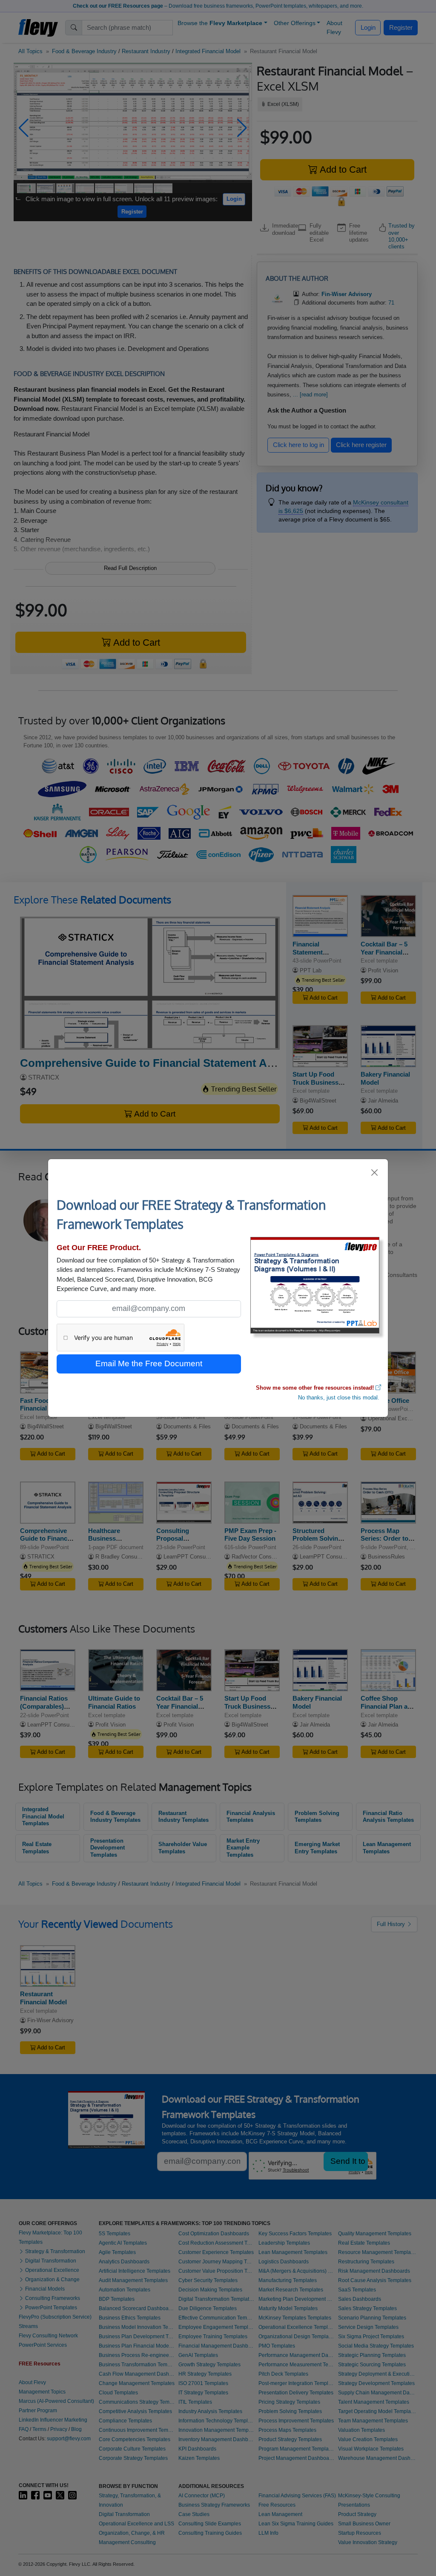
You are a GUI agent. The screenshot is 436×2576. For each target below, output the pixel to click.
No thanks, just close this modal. (339, 1398)
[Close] (375, 1173)
